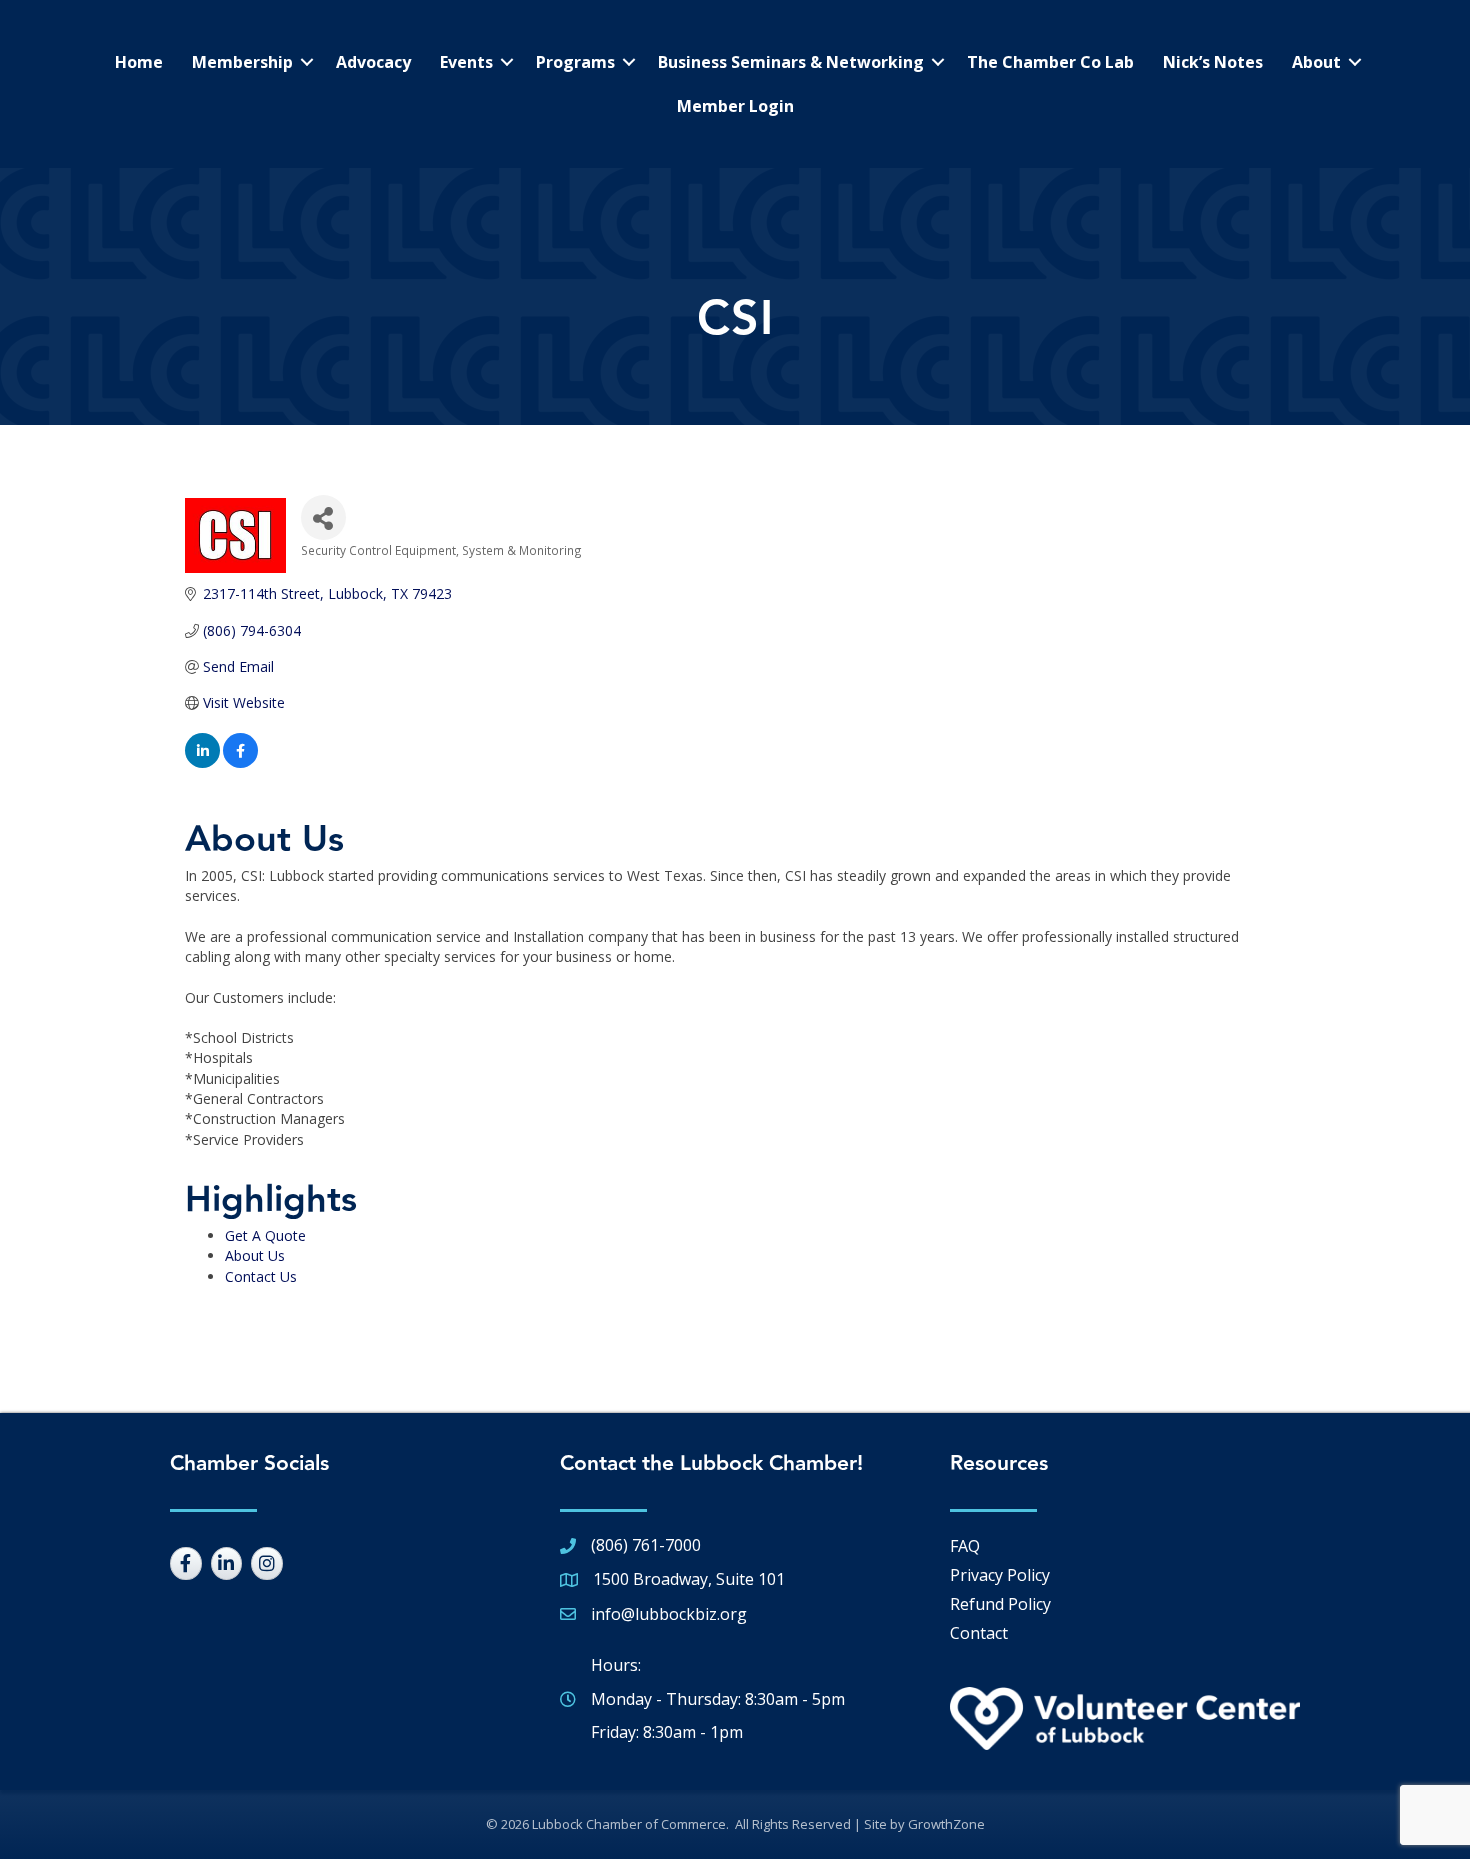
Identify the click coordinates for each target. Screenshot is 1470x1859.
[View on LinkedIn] (202, 762)
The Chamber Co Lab (1050, 62)
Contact (979, 1633)
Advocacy (373, 62)
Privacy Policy (1000, 1575)
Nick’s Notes (1213, 62)
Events (466, 62)
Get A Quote (265, 1235)
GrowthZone (946, 1824)
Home (139, 62)
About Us (255, 1255)
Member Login (735, 106)
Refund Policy (1000, 1604)
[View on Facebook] (240, 762)
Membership (242, 62)
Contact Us (261, 1276)
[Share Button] (323, 517)
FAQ (965, 1546)
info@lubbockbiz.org (669, 1614)
